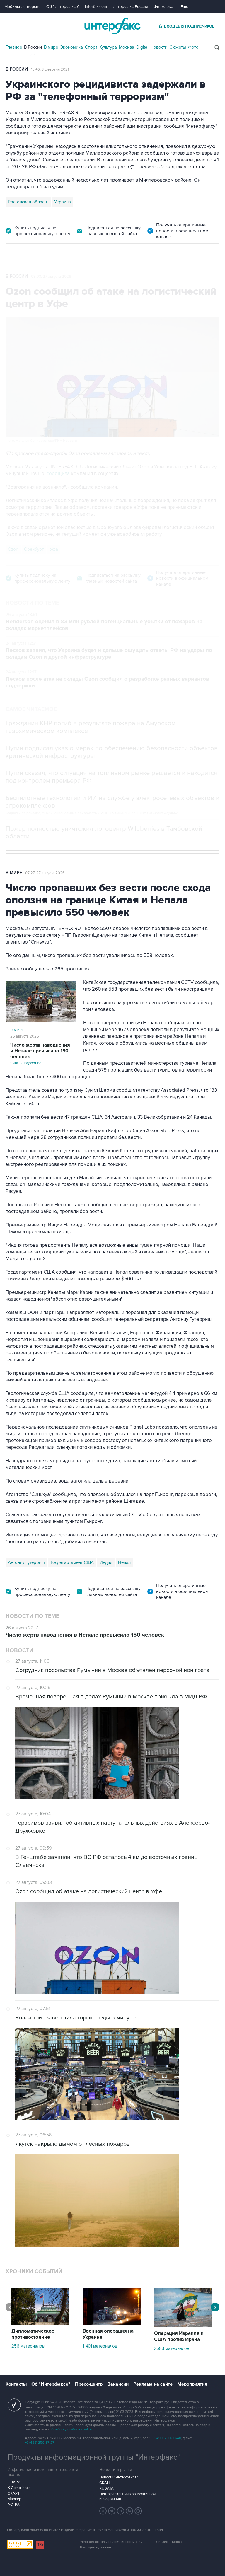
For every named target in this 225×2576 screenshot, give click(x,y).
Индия (106, 1562)
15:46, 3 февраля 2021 (50, 69)
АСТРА (14, 2505)
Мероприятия (192, 2384)
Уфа (54, 549)
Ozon (13, 549)
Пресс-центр (89, 2384)
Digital (142, 47)
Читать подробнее (40, 1054)
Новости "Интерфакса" (119, 2477)
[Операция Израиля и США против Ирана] (183, 2326)
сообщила (58, 474)
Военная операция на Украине (108, 2334)
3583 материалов (172, 2348)
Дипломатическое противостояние (33, 2334)
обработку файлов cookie (71, 2429)
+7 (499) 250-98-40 (166, 2438)
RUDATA (106, 2488)
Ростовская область (28, 202)
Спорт (91, 47)
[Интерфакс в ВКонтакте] (121, 2511)
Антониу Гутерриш (26, 1562)
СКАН (104, 2483)
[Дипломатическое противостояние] (40, 2323)
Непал (124, 1562)
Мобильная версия (23, 7)
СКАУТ (14, 2493)
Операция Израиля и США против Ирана (179, 2337)
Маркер (14, 2499)
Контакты (16, 2384)
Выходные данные (96, 2547)
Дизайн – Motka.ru (171, 2542)
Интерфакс (112, 26)
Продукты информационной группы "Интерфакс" (94, 2457)
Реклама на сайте (153, 2384)
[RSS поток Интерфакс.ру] (129, 2511)
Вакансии (118, 2384)
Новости (159, 47)
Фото (193, 47)
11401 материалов (100, 2346)
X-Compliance (19, 2488)
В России (33, 47)
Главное (14, 47)
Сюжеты (178, 47)
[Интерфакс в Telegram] (112, 2511)
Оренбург (34, 549)
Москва (127, 47)
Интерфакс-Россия (130, 7)
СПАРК (14, 2482)
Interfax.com (96, 7)
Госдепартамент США (72, 1562)
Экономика (71, 47)
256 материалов (28, 2346)
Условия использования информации (111, 2542)
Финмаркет (164, 7)
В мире (51, 47)
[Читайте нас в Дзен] (103, 2511)
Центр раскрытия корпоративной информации (127, 2496)
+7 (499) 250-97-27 (40, 2443)
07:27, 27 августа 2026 (45, 873)
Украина (63, 202)
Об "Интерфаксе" (63, 7)
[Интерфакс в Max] (138, 2511)
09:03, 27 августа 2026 (51, 277)
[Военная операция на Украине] (112, 2323)
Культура (108, 47)
